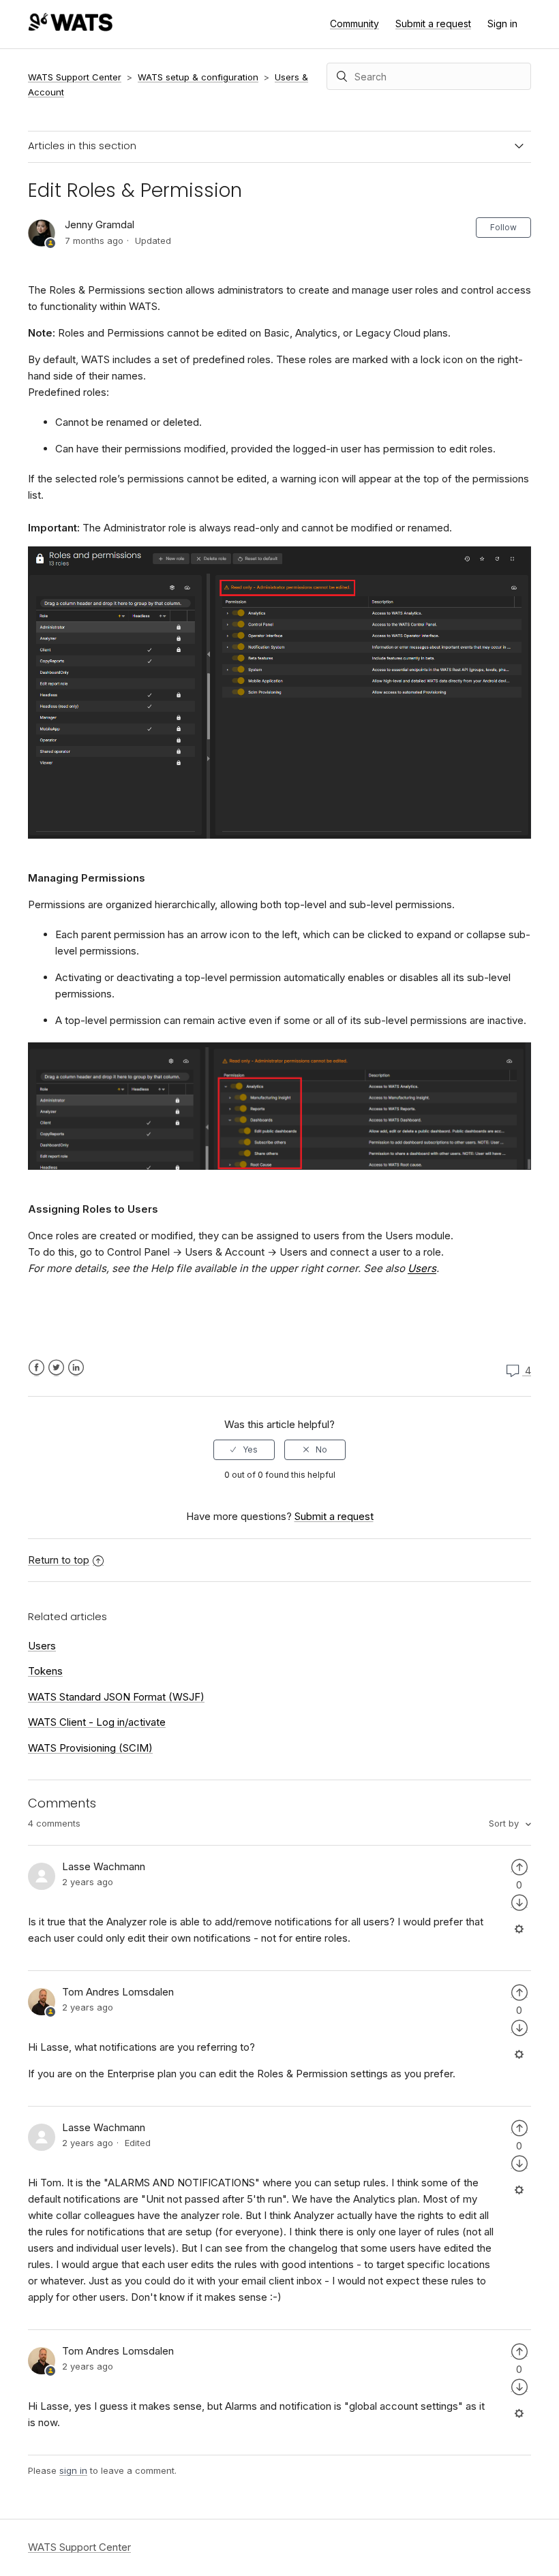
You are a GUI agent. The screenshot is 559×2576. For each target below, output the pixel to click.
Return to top (59, 1560)
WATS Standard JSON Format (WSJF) (116, 1697)
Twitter (56, 1368)
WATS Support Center (75, 77)
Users (42, 1646)
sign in (73, 2470)
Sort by (505, 1823)
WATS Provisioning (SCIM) (90, 1748)
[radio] (244, 1450)
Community (354, 24)
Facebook (36, 1368)
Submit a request (433, 24)
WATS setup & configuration (198, 77)
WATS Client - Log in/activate (97, 1722)
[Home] (70, 28)
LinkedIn (76, 1368)
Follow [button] (503, 227)
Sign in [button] (502, 24)
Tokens (45, 1671)
